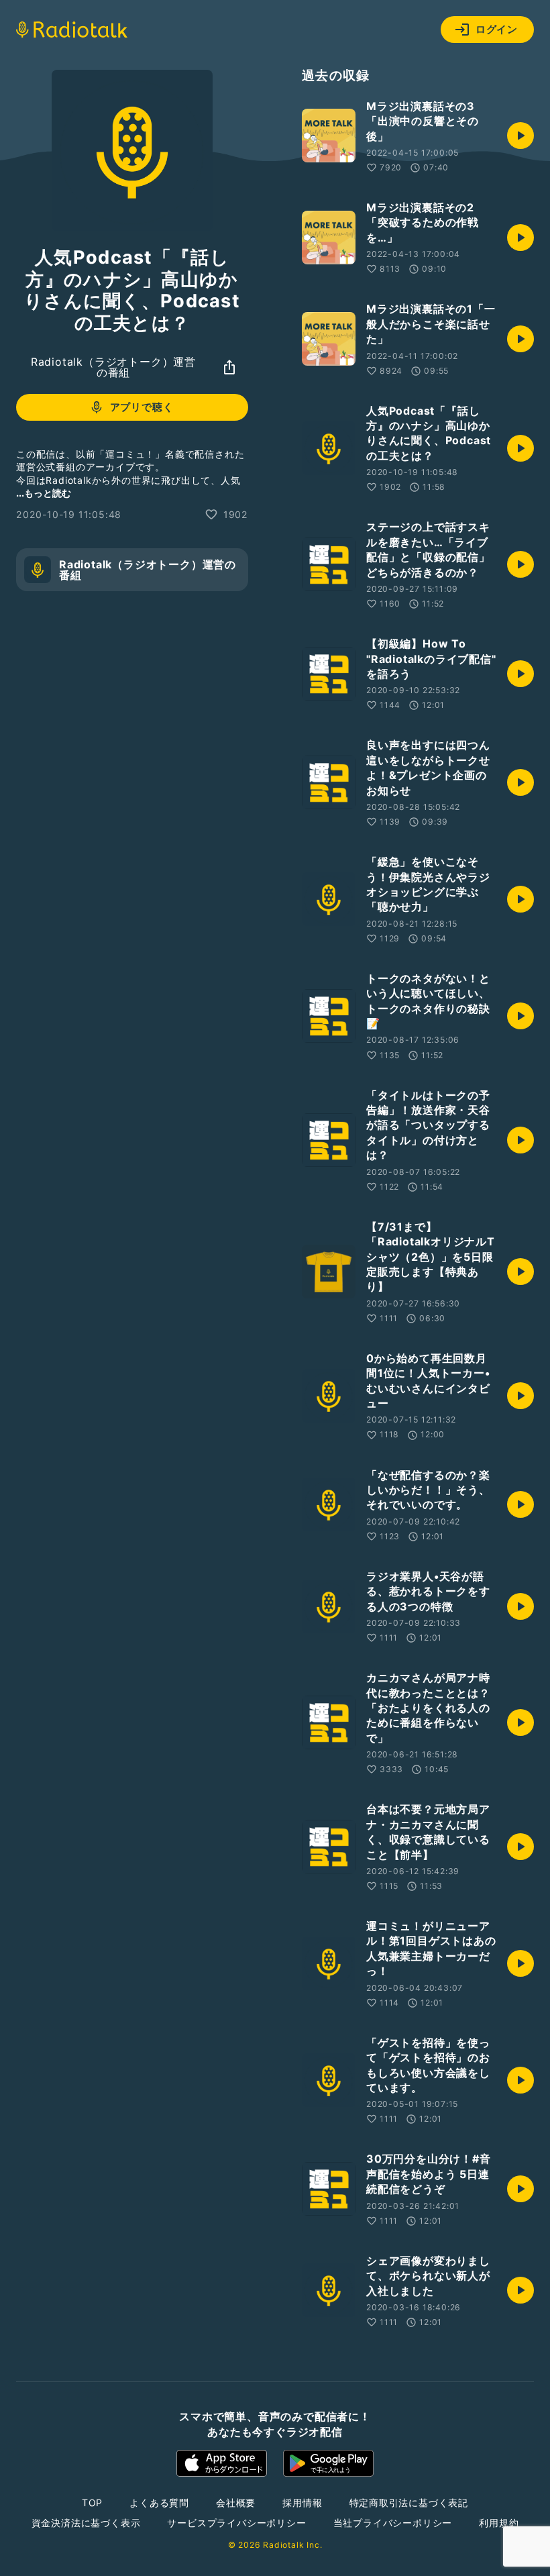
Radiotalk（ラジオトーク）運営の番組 (113, 367)
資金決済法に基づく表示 (86, 2523)
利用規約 (499, 2523)
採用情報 (302, 2503)
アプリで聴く (142, 407)
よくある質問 (159, 2503)
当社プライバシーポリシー (393, 2523)
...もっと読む (44, 493)
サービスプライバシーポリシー (236, 2523)
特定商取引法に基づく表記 (409, 2503)
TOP (92, 2503)
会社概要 (236, 2503)
